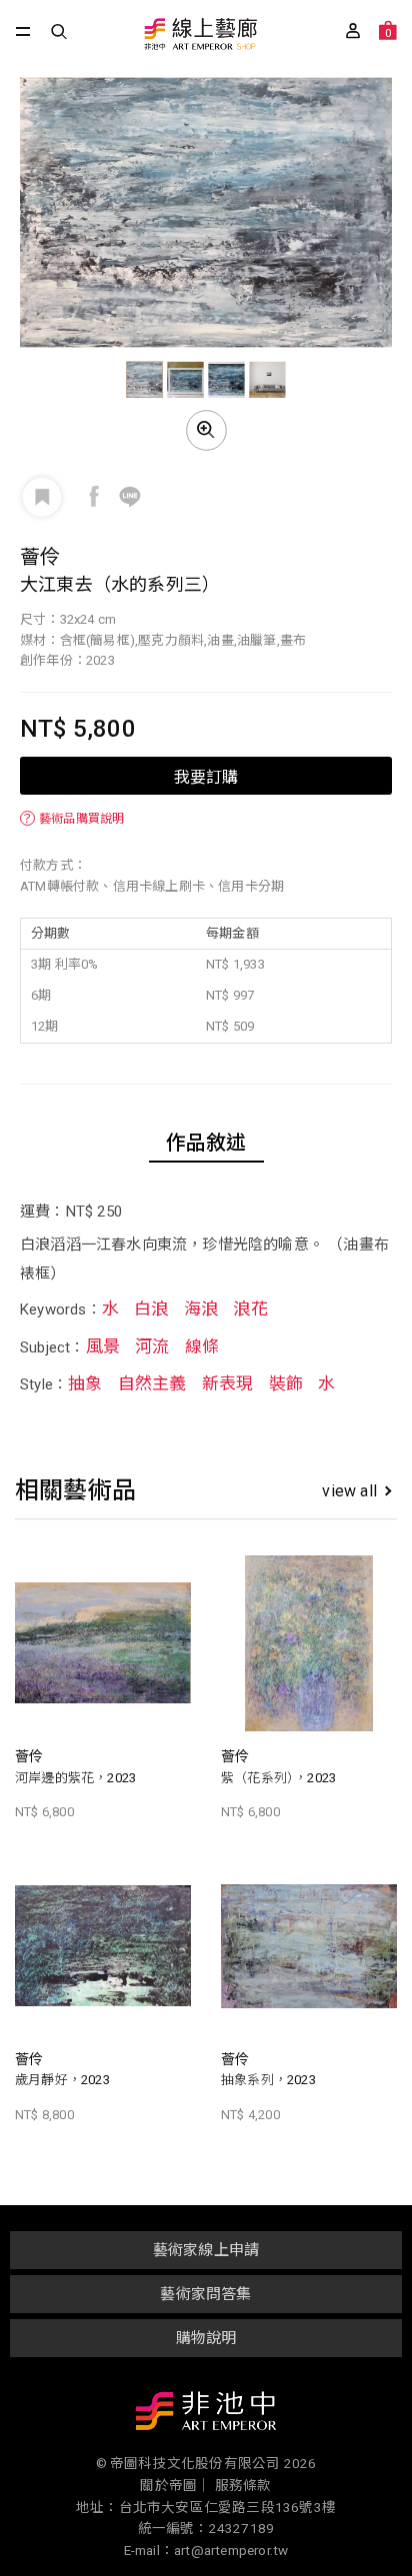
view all (349, 1491)
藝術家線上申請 (206, 2250)
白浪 (151, 1308)
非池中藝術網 (206, 2415)
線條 (202, 1346)
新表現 (228, 1383)
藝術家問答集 (205, 2294)
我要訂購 (206, 776)
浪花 (250, 1308)
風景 (103, 1346)
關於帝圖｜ (175, 2485)
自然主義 (152, 1383)
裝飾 (286, 1383)
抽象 (85, 1383)
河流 (152, 1346)
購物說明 (206, 2338)
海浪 (201, 1308)
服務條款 (243, 2485)
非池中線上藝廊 (199, 35)
